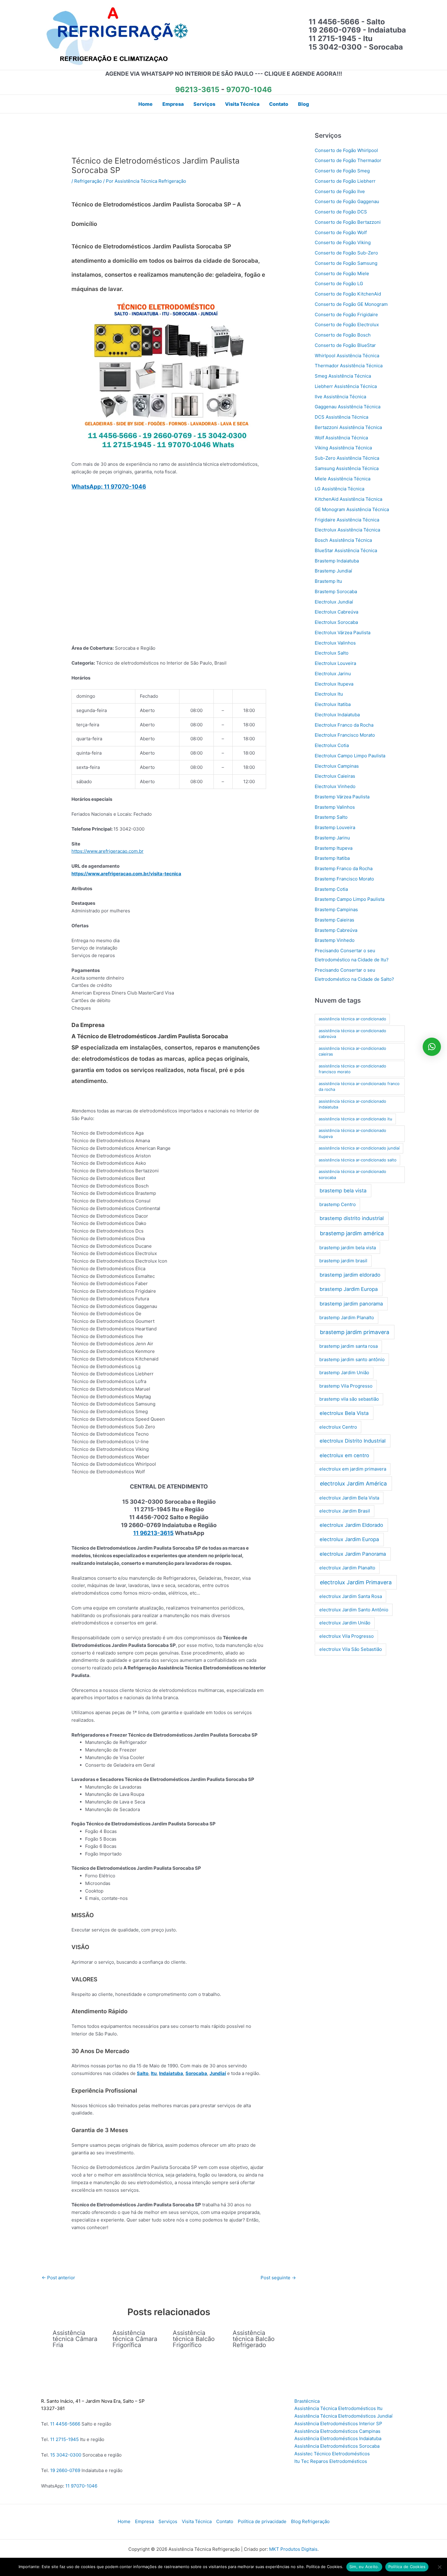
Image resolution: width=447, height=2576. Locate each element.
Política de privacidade (262, 2521)
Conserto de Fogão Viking (343, 242)
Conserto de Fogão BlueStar (345, 345)
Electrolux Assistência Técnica (347, 530)
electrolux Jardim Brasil (345, 1511)
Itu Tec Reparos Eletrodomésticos (331, 2461)
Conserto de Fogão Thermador (348, 160)
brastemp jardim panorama (351, 1304)
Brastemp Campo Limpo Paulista (350, 899)
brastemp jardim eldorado (350, 1275)
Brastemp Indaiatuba (337, 561)
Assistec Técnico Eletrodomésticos (332, 2454)
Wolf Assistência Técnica (341, 438)
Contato (225, 2521)
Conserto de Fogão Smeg (342, 171)
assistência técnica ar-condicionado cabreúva (352, 1034)
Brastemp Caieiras (334, 920)
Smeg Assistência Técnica (343, 376)
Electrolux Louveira (335, 663)
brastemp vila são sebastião (349, 1399)
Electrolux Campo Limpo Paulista (350, 756)
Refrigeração (88, 181)
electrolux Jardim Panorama (353, 1554)
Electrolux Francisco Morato (345, 735)
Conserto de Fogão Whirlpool (346, 150)
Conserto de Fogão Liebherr (345, 181)
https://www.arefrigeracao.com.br (107, 851)
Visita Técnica (197, 2521)
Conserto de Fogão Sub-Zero (346, 253)
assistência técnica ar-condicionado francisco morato (352, 1069)
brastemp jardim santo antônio (352, 1359)
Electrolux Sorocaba (336, 622)
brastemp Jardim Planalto (347, 1317)
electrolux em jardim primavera (353, 1469)
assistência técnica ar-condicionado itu (355, 1119)
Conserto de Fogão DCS (341, 212)
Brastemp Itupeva (334, 848)
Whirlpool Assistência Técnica (347, 356)
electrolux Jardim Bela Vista (349, 1498)
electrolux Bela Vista (344, 1413)
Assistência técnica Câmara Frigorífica (135, 2339)
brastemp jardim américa (352, 1233)
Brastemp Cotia (331, 889)
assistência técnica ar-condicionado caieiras (352, 1051)
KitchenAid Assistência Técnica (348, 499)
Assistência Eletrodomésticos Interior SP (338, 2424)
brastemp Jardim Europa (349, 1289)
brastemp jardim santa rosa (348, 1346)
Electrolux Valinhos (335, 643)
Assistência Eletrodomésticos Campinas (337, 2431)
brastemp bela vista (343, 1191)
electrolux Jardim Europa (349, 1539)
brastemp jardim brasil (343, 1261)
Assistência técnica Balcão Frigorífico (194, 2339)
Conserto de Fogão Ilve (340, 191)
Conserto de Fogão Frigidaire (346, 315)
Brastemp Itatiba (332, 858)
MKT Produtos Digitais (293, 2549)
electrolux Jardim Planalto (347, 1568)
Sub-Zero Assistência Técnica (347, 458)
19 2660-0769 (65, 2470)
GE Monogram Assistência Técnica (352, 509)
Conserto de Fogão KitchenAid (348, 294)
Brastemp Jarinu (332, 838)
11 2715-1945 (64, 2439)
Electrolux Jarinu (333, 674)
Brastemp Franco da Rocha (344, 868)
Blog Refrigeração (310, 2521)
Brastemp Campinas (336, 909)
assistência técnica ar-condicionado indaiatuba (352, 1104)
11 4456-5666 (65, 2424)
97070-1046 (249, 90)
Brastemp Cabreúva (336, 930)
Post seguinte (278, 2278)
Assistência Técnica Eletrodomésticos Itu (338, 2408)
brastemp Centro (338, 1204)
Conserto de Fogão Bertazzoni (348, 222)
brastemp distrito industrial (352, 1218)
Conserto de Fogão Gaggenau (347, 201)
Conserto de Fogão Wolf (341, 232)
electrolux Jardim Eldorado (351, 1525)
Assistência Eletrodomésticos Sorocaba (337, 2446)
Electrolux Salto (332, 653)
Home (124, 2521)
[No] (439, 2567)
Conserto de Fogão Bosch (343, 335)
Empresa (144, 2521)
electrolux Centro (338, 1427)
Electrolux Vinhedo (335, 786)
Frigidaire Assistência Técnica (347, 520)
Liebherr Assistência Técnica (346, 386)
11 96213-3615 (153, 1533)
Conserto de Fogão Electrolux (347, 325)
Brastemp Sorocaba (336, 591)
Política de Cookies (407, 2567)
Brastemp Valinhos (335, 807)
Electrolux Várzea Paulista (343, 633)
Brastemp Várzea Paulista (342, 797)
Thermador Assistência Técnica (349, 366)
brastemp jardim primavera (355, 1332)
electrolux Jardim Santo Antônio (354, 1610)
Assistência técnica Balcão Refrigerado (254, 2339)
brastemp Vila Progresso (346, 1386)
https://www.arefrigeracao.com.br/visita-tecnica (126, 874)
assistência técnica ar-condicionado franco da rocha (359, 1087)
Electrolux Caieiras (335, 776)
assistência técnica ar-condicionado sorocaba (352, 1174)
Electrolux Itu (329, 694)
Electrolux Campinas (337, 766)
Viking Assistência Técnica (343, 448)
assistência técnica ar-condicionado (352, 1019)
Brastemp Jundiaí (333, 571)
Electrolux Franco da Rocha (344, 725)
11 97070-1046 (81, 2486)
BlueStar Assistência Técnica (346, 550)
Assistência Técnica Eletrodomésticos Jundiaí (343, 2416)
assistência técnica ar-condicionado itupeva (352, 1133)
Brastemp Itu (328, 581)
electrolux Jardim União (345, 1623)
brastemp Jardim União (344, 1373)
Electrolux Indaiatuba (337, 715)
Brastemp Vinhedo (335, 940)
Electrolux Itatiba (333, 704)
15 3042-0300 (66, 2455)
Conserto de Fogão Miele (342, 273)
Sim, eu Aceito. (364, 2567)
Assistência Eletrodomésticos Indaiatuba (338, 2438)
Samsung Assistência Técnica (347, 468)
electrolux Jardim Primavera (356, 1582)
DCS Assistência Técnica (341, 417)
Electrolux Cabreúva (336, 612)
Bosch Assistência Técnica (343, 540)
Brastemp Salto (331, 817)
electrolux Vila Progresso (347, 1636)
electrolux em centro (344, 1455)
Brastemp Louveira (335, 827)
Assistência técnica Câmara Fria (75, 2339)
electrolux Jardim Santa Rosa (351, 1596)
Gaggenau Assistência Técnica (348, 407)
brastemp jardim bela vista (348, 1248)
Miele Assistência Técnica (343, 479)
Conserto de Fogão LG (339, 284)
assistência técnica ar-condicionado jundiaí (359, 1148)
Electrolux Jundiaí (334, 602)
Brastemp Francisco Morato (344, 879)
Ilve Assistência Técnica (340, 397)
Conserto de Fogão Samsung (346, 263)
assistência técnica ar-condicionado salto (358, 1160)
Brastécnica (307, 2401)
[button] (432, 1047)
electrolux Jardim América (353, 1483)
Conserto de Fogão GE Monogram (351, 304)
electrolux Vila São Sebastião (351, 1649)
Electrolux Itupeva (334, 684)
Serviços (168, 2521)
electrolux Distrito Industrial (353, 1441)
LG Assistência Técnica (340, 489)
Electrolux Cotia (332, 745)
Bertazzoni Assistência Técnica (348, 427)
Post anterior (58, 2278)
